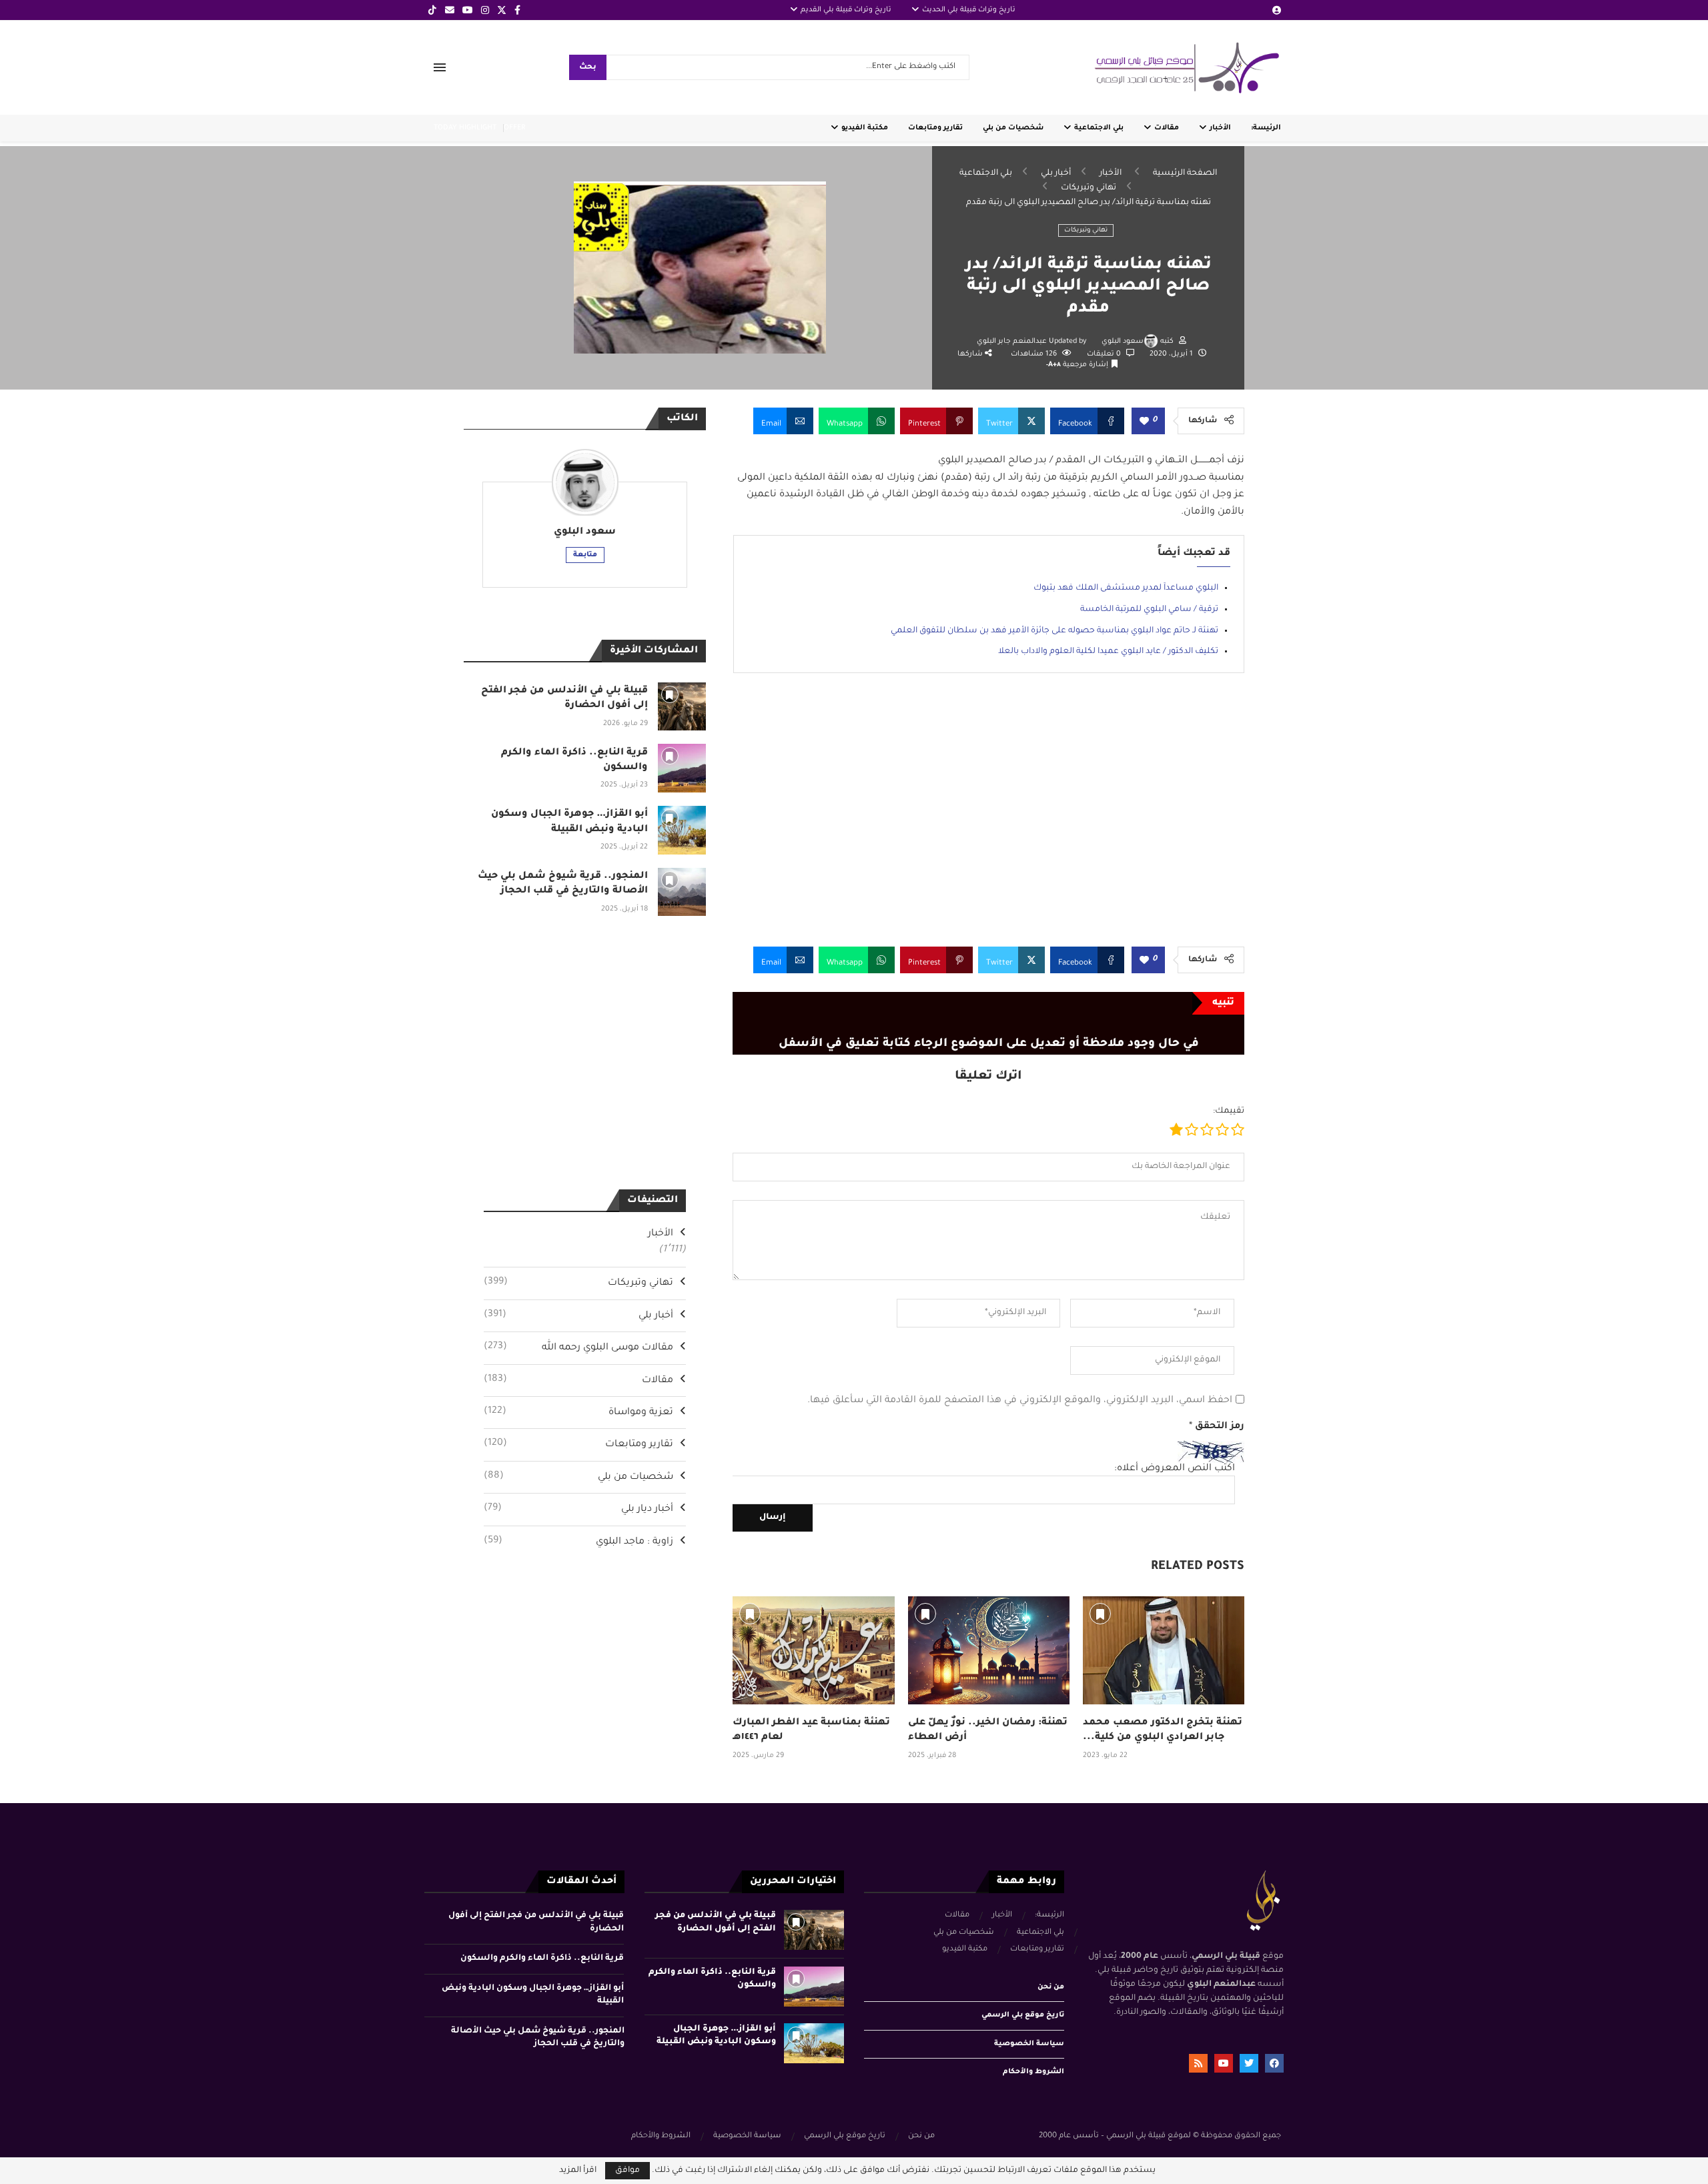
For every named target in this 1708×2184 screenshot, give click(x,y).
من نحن (1051, 1987)
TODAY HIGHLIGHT (465, 128)
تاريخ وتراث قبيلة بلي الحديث (969, 10)
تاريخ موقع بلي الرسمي (1023, 2015)
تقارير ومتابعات (935, 128)
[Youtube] (468, 10)
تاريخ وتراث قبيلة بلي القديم (846, 10)
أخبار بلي (1056, 173)
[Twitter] (502, 10)
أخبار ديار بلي (578, 1509)
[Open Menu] (440, 67)
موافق (627, 2171)
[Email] (450, 10)
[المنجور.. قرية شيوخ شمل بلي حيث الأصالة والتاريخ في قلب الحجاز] (682, 892)
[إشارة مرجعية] (750, 1614)
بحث (588, 68)
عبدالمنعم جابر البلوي (1013, 342)
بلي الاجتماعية (1099, 128)
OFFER (514, 128)
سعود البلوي (1123, 342)
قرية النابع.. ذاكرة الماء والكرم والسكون (542, 1959)
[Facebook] (517, 10)
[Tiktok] (432, 10)
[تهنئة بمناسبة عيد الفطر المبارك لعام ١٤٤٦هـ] (813, 1650)
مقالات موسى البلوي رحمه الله (578, 1347)
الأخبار (1220, 128)
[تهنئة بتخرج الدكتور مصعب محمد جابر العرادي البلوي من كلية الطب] (1164, 1650)
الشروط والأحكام (1033, 2072)
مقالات (1167, 128)
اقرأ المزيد (578, 2171)
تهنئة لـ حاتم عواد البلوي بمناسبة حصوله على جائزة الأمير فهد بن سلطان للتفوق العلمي (1054, 631)
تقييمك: (1229, 1111)
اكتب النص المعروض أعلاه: (1175, 1469)
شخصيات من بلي (1013, 128)
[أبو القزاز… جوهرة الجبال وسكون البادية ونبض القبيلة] (682, 830)
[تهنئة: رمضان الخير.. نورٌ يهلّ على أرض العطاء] (989, 1650)
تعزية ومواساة (578, 1412)
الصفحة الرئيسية (1185, 173)
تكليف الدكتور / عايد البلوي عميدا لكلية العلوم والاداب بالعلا (1108, 652)
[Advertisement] (988, 820)
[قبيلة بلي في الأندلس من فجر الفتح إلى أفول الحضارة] (682, 707)
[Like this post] (1144, 422)
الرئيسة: (1266, 128)
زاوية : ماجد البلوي (578, 1542)
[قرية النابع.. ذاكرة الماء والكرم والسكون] (682, 768)
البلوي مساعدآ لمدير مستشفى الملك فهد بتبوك (1126, 588)
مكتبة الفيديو (865, 128)
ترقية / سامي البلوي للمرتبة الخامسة (1149, 610)
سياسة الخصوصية (1029, 2044)
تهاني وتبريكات (1089, 188)
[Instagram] (485, 10)
